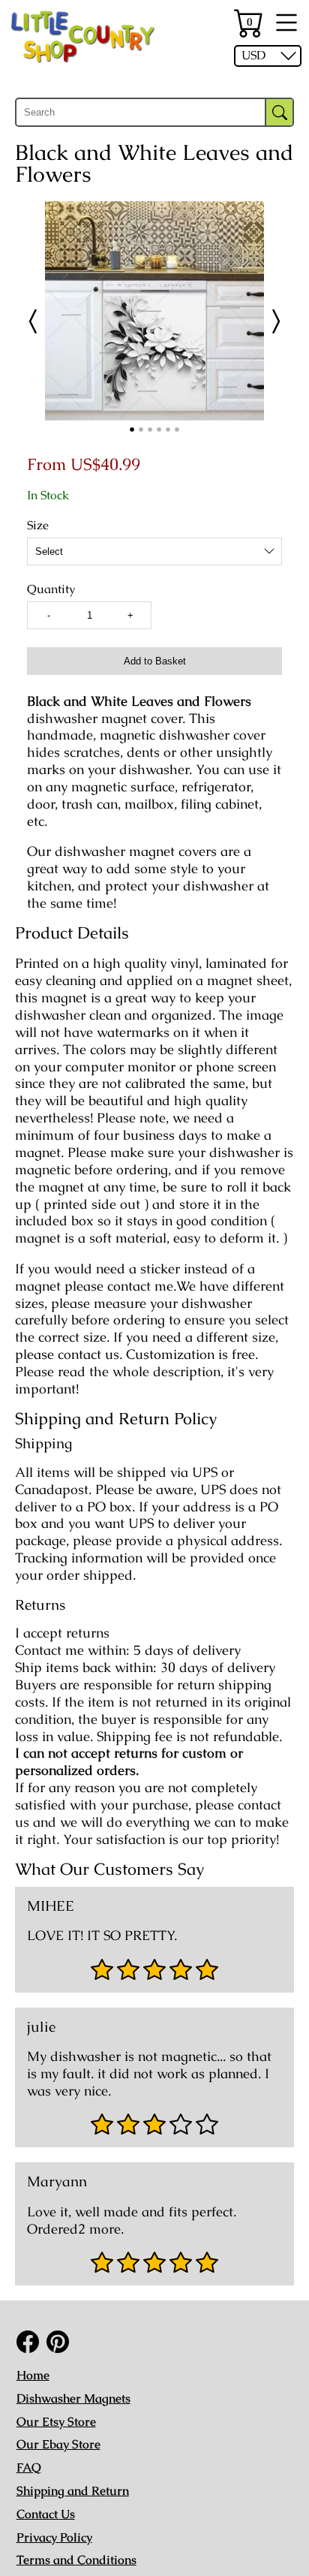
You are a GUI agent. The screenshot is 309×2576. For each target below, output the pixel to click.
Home (33, 2375)
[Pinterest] (58, 2342)
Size (38, 526)
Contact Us (46, 2514)
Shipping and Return (73, 2491)
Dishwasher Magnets (73, 2398)
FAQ (29, 2468)
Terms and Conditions (76, 2560)
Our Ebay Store (58, 2444)
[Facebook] (28, 2342)
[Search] (279, 112)
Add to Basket (155, 661)
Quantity (51, 589)
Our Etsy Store (56, 2422)
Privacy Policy (54, 2537)
